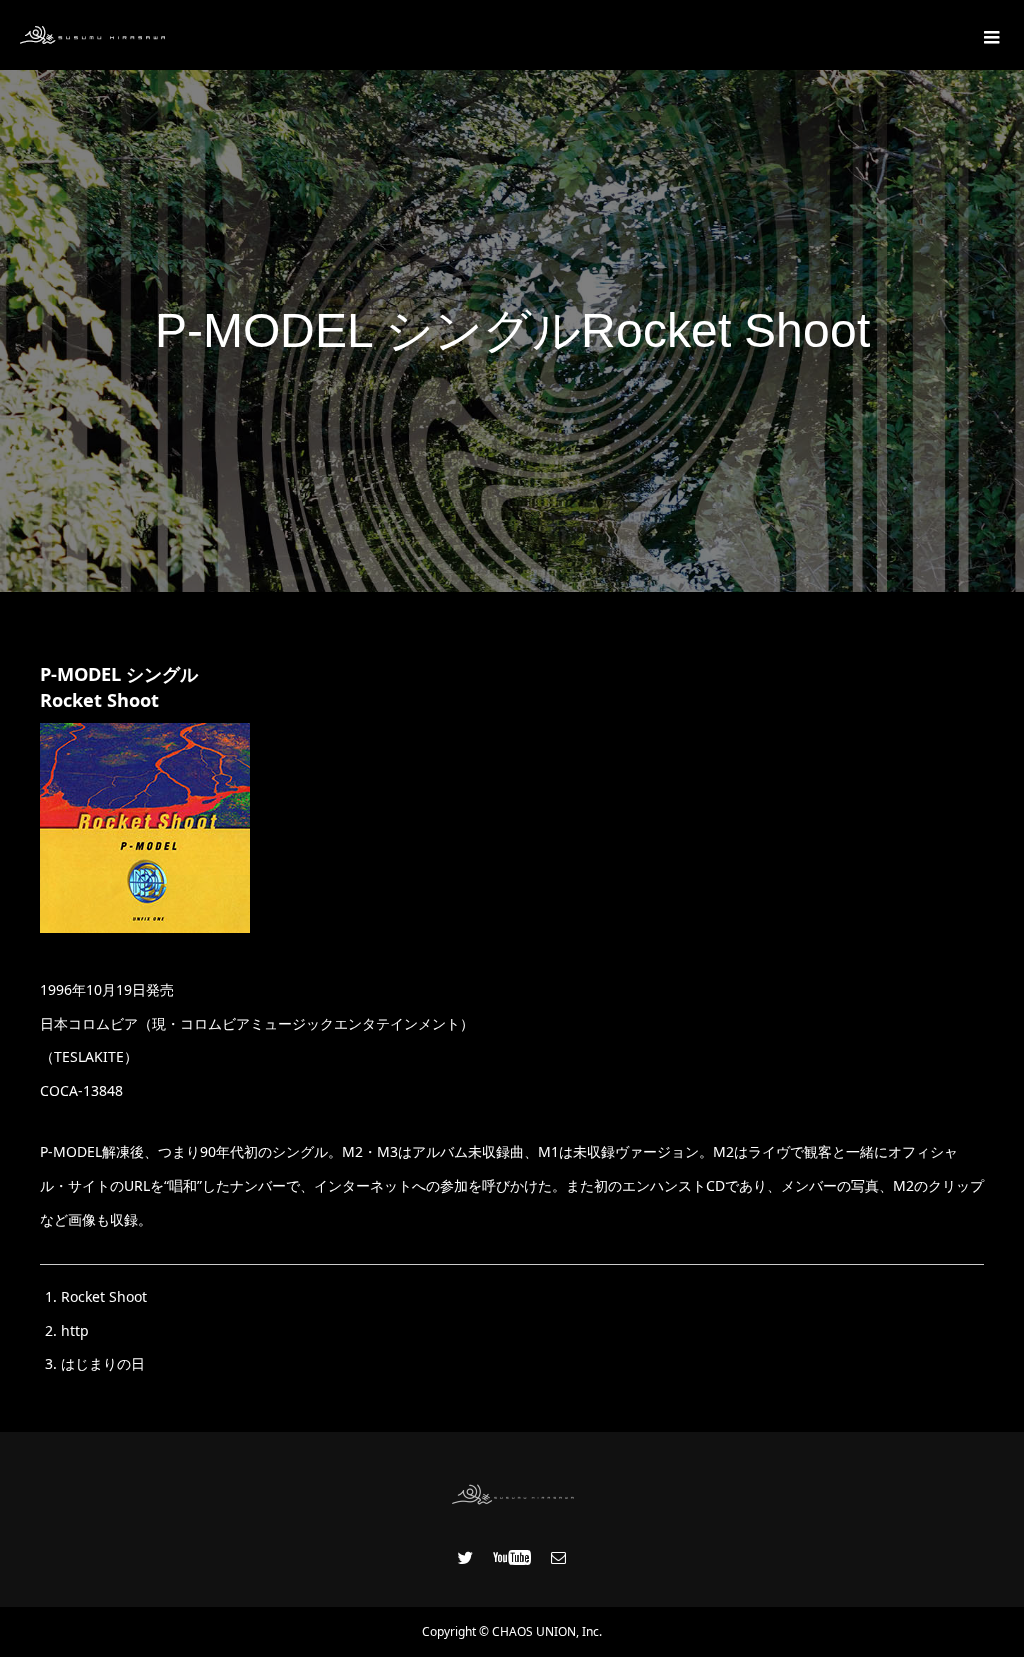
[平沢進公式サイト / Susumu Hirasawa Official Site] (92, 35)
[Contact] (559, 1557)
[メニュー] (989, 35)
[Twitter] (466, 1557)
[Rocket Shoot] (145, 927)
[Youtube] (512, 1557)
